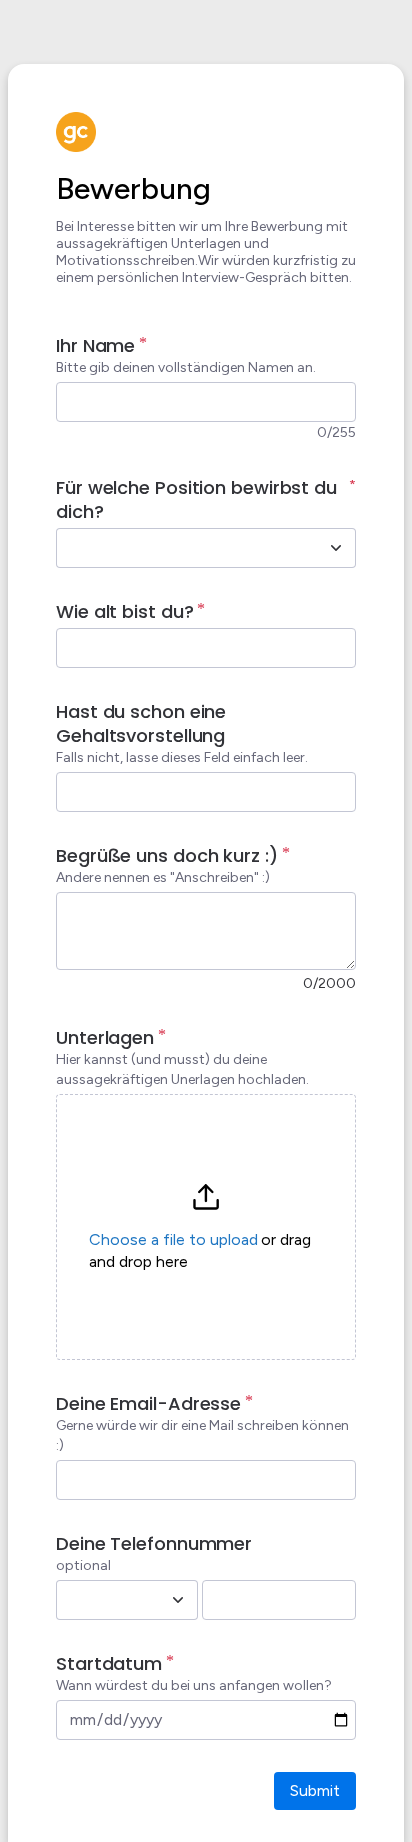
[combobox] (184, 548)
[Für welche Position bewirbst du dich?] (336, 548)
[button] (206, 1227)
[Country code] (178, 1600)
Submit (315, 1790)
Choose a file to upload (173, 1239)
